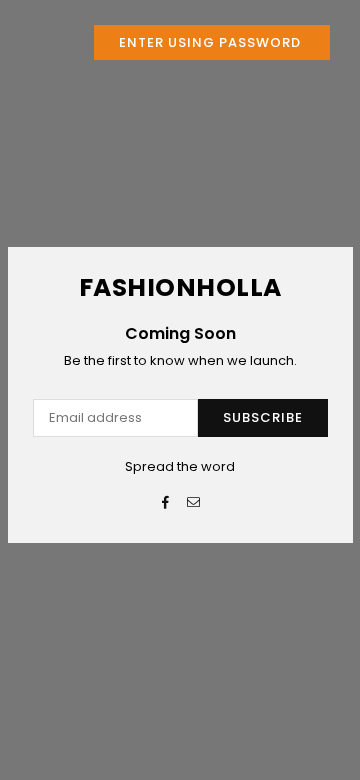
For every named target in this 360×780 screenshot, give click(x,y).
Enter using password (212, 42)
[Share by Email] (194, 503)
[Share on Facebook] (166, 503)
